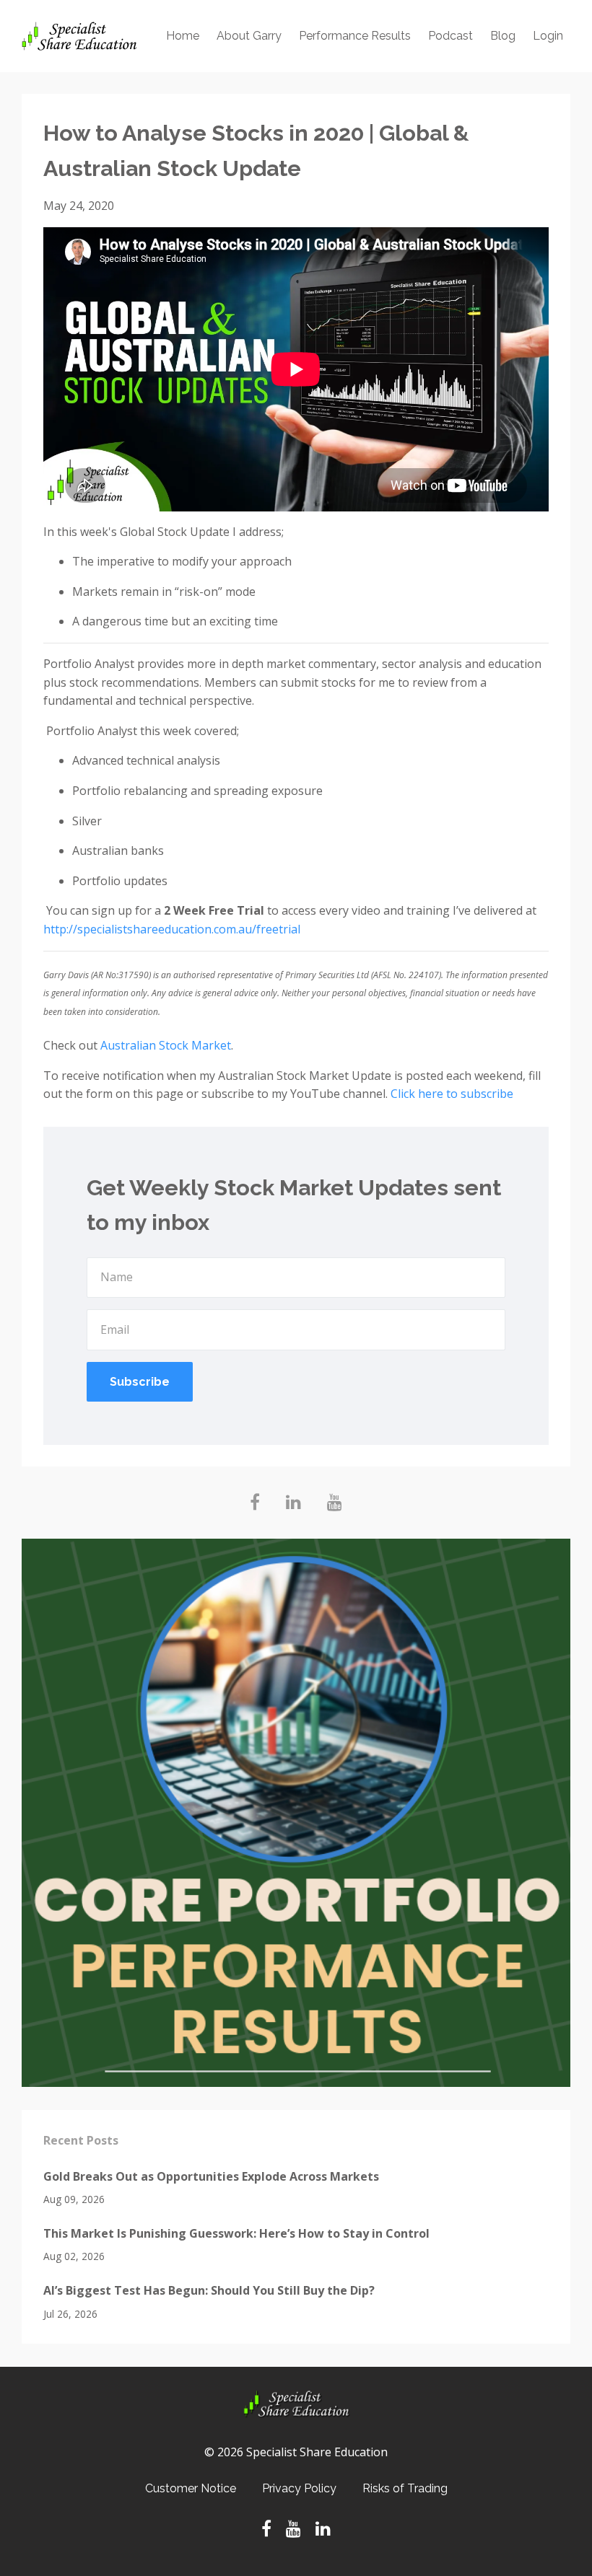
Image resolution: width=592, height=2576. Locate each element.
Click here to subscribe (452, 1094)
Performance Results (355, 36)
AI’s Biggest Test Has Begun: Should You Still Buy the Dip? (209, 2290)
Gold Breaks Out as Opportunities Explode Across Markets (211, 2176)
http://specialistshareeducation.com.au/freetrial (172, 929)
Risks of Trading (405, 2488)
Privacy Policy (299, 2488)
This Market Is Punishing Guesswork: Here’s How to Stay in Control (236, 2233)
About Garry (249, 36)
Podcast (450, 36)
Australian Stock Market (166, 1045)
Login (548, 36)
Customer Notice (191, 2488)
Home (183, 36)
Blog (503, 36)
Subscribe (140, 1382)
